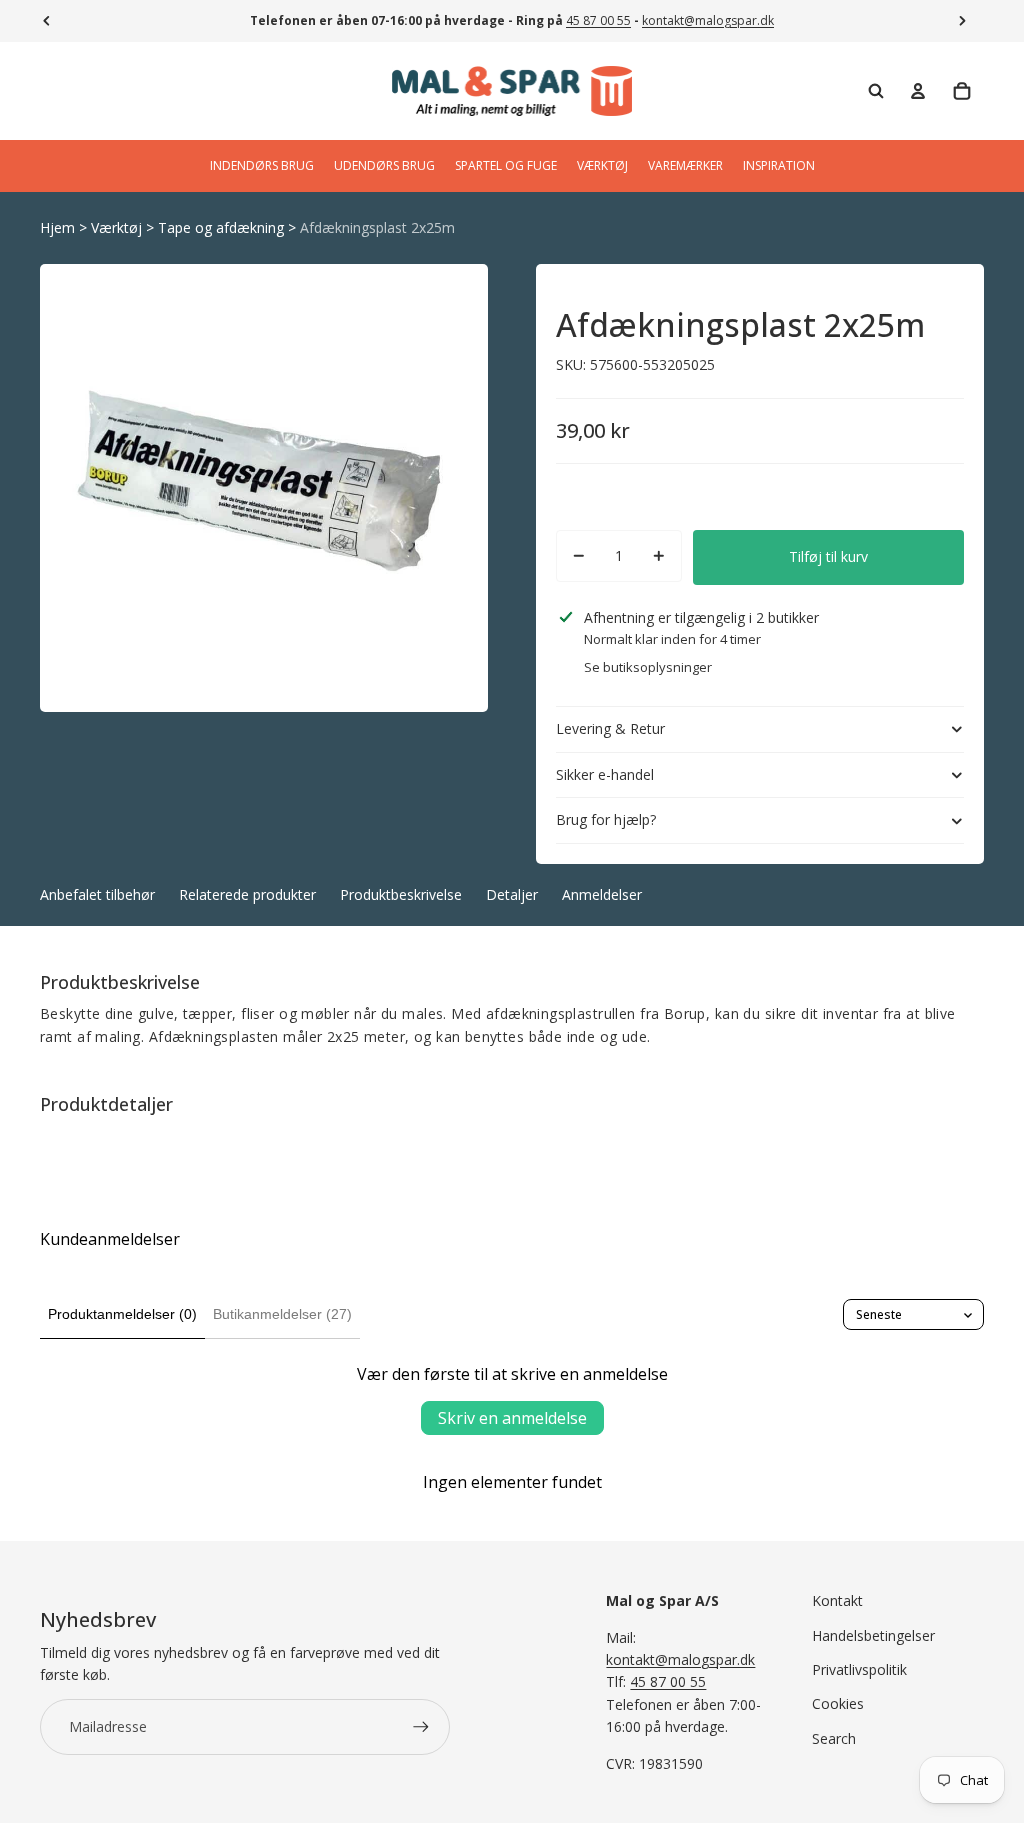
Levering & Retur (610, 728)
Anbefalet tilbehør (97, 894)
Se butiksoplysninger (648, 667)
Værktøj (116, 227)
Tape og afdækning (221, 227)
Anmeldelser (602, 894)
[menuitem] (262, 166)
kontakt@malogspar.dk (708, 20)
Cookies (838, 1703)
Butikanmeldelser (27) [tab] (282, 1314)
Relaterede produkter (247, 894)
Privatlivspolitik (859, 1669)
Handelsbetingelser (873, 1635)
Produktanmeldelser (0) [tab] (122, 1314)
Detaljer (512, 894)
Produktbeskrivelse (401, 894)
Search (834, 1738)
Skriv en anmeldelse (512, 1418)
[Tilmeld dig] (421, 1727)
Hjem (57, 227)
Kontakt (837, 1600)
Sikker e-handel (605, 774)
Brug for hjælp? (606, 819)
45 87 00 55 (598, 20)
